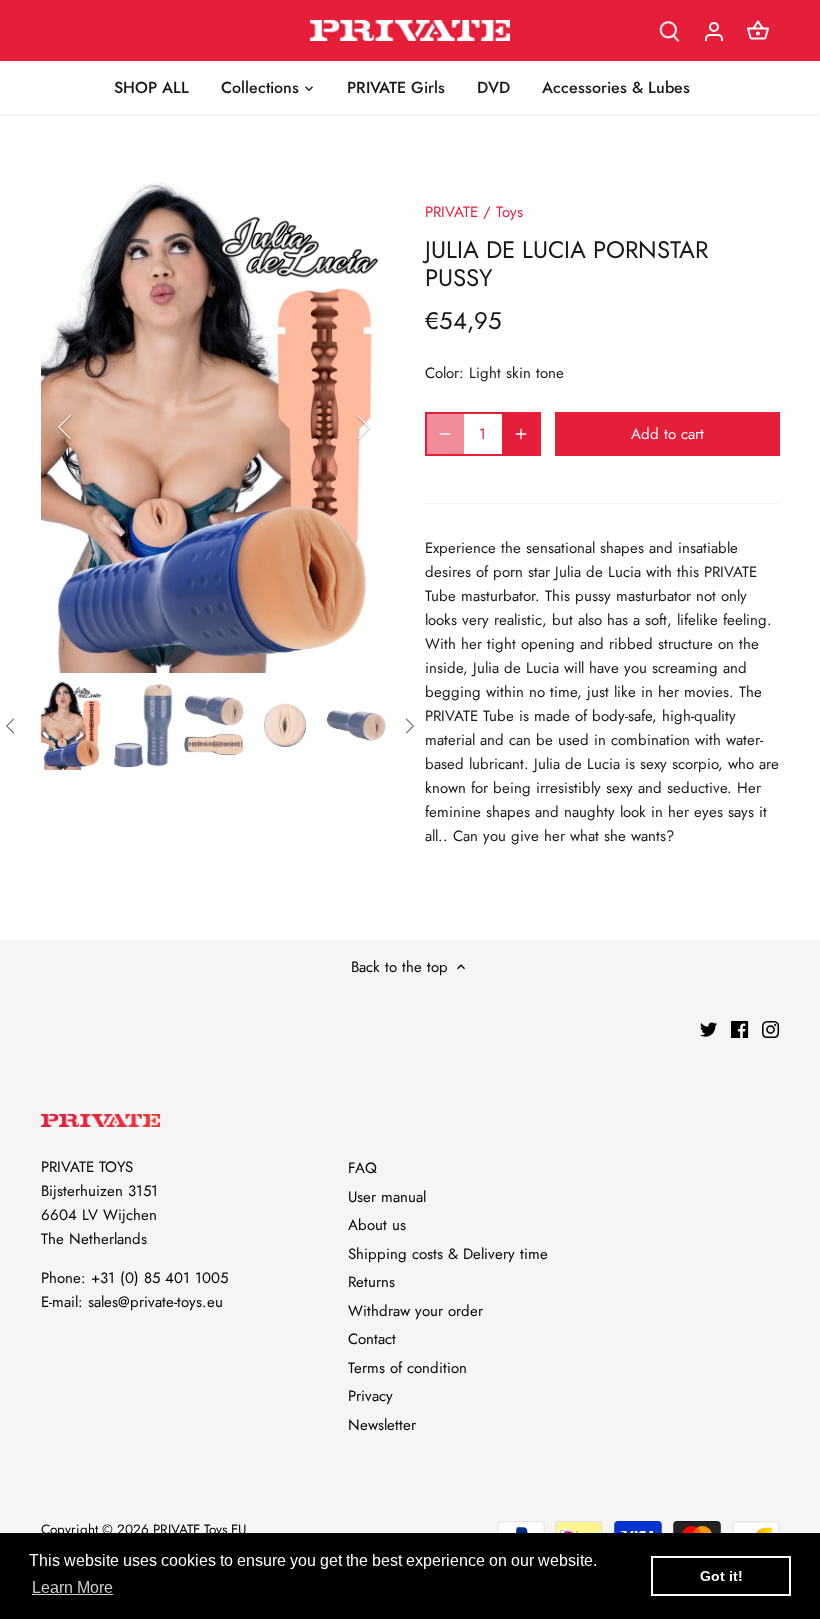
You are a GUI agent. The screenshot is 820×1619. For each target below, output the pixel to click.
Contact (372, 1339)
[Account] (714, 30)
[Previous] (91, 427)
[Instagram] (770, 1028)
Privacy (370, 1396)
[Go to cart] (758, 30)
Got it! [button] (721, 1576)
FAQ (362, 1168)
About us (377, 1225)
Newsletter (382, 1425)
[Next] (337, 427)
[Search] (670, 30)
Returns (371, 1282)
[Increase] (521, 434)
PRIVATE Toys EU (199, 1529)
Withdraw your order (415, 1311)
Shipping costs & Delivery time (448, 1254)
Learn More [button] (72, 1587)
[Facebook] (739, 1028)
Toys (509, 212)
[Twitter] (708, 1028)
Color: (444, 373)
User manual (387, 1197)
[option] (214, 428)
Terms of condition (407, 1368)
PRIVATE (451, 212)
